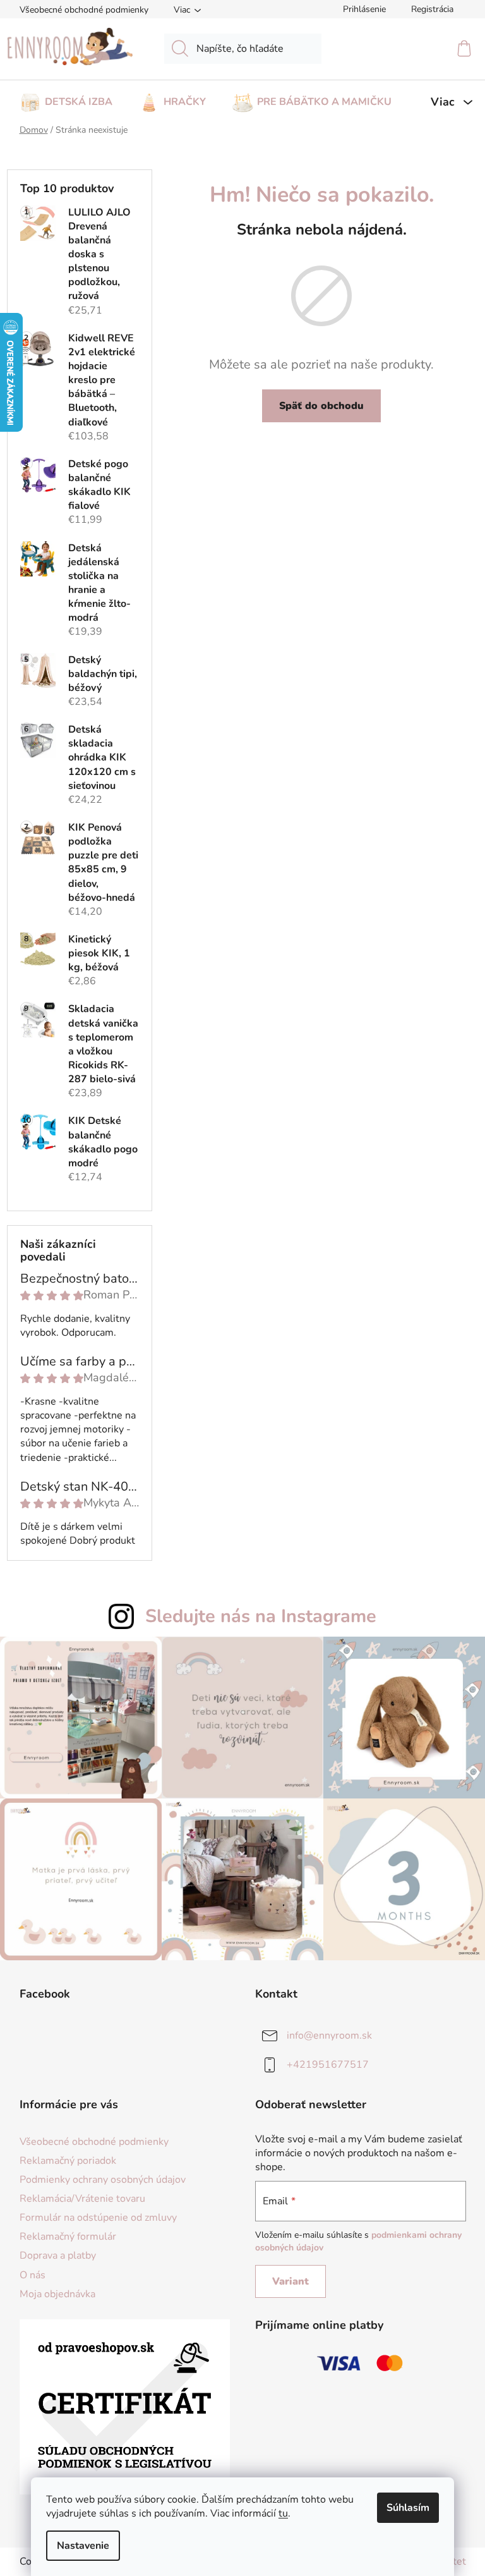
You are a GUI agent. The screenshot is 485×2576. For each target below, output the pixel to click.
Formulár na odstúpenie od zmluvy (98, 2218)
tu (283, 2513)
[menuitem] (66, 98)
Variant (290, 2281)
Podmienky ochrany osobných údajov (103, 2180)
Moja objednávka (57, 2294)
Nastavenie (83, 2546)
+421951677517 (328, 2065)
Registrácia (432, 9)
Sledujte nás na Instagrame (261, 1616)
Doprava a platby (58, 2256)
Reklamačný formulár (68, 2237)
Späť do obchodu (321, 406)
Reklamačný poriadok (68, 2161)
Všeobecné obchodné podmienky (84, 10)
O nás (33, 2275)
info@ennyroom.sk (329, 2036)
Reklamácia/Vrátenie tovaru (82, 2199)
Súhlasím (408, 2508)
